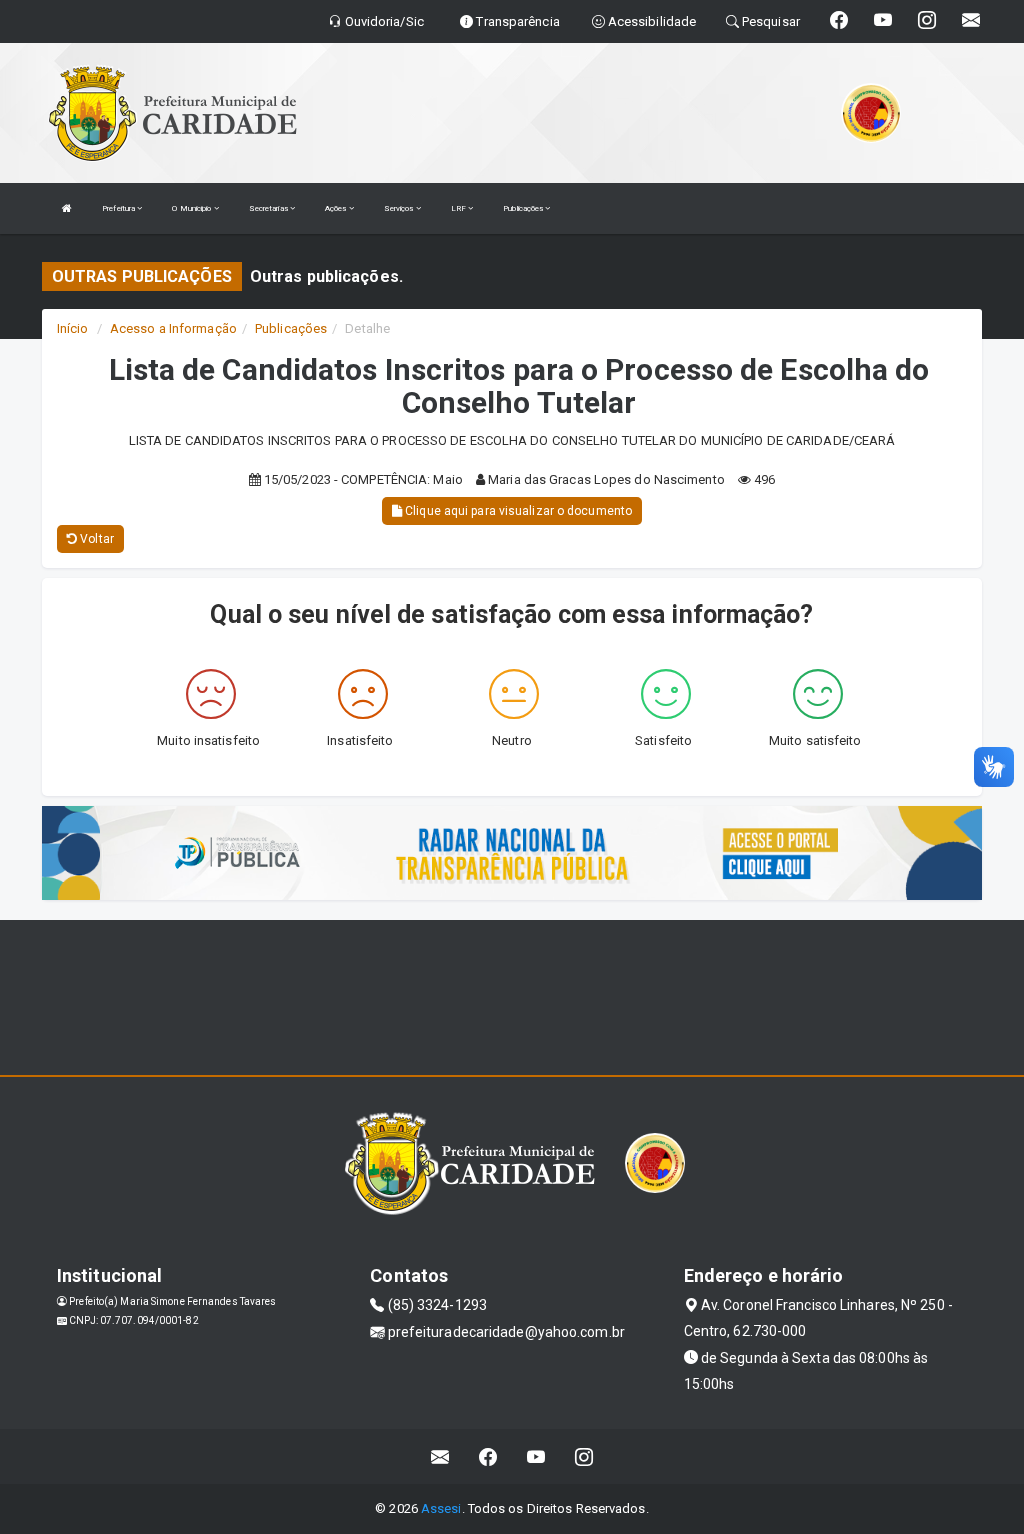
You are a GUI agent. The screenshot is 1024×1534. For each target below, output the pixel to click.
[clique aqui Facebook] (488, 1456)
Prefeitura (119, 208)
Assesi (441, 1508)
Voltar (95, 539)
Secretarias (269, 208)
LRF (459, 208)
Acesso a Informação (173, 328)
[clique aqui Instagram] (584, 1456)
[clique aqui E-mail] (440, 1456)
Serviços (400, 208)
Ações (337, 208)
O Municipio (192, 208)
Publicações (524, 208)
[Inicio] (67, 208)
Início (73, 328)
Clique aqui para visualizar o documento (517, 511)
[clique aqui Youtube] (536, 1456)
